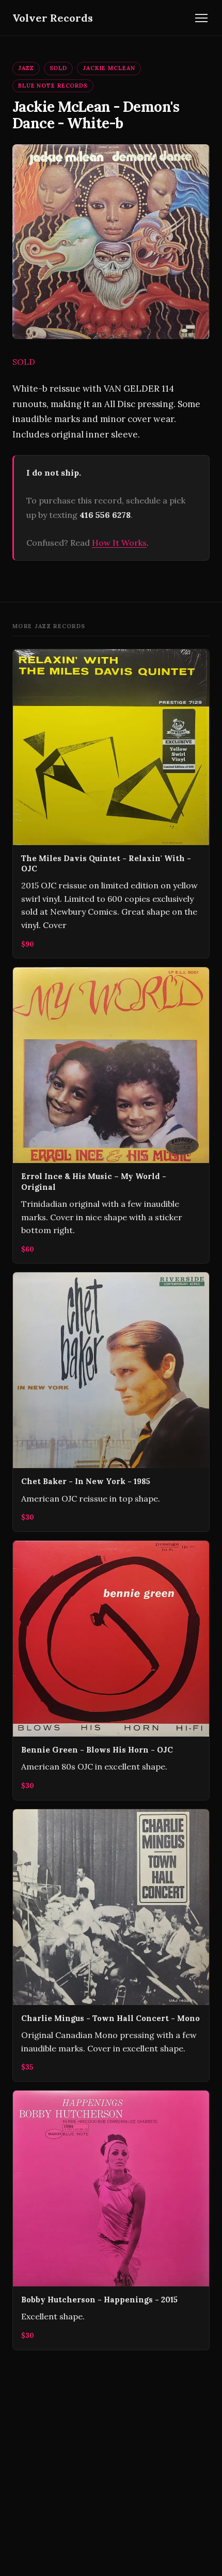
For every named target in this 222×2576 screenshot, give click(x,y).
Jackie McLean (109, 68)
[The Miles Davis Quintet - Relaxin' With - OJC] (111, 804)
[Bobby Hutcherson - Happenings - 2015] (111, 2220)
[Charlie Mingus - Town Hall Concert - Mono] (111, 1945)
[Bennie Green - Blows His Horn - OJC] (111, 1670)
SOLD (59, 68)
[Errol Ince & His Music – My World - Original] (111, 1115)
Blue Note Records (53, 86)
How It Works (119, 543)
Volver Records (53, 18)
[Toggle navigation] (201, 18)
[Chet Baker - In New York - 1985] (111, 1402)
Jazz (26, 68)
